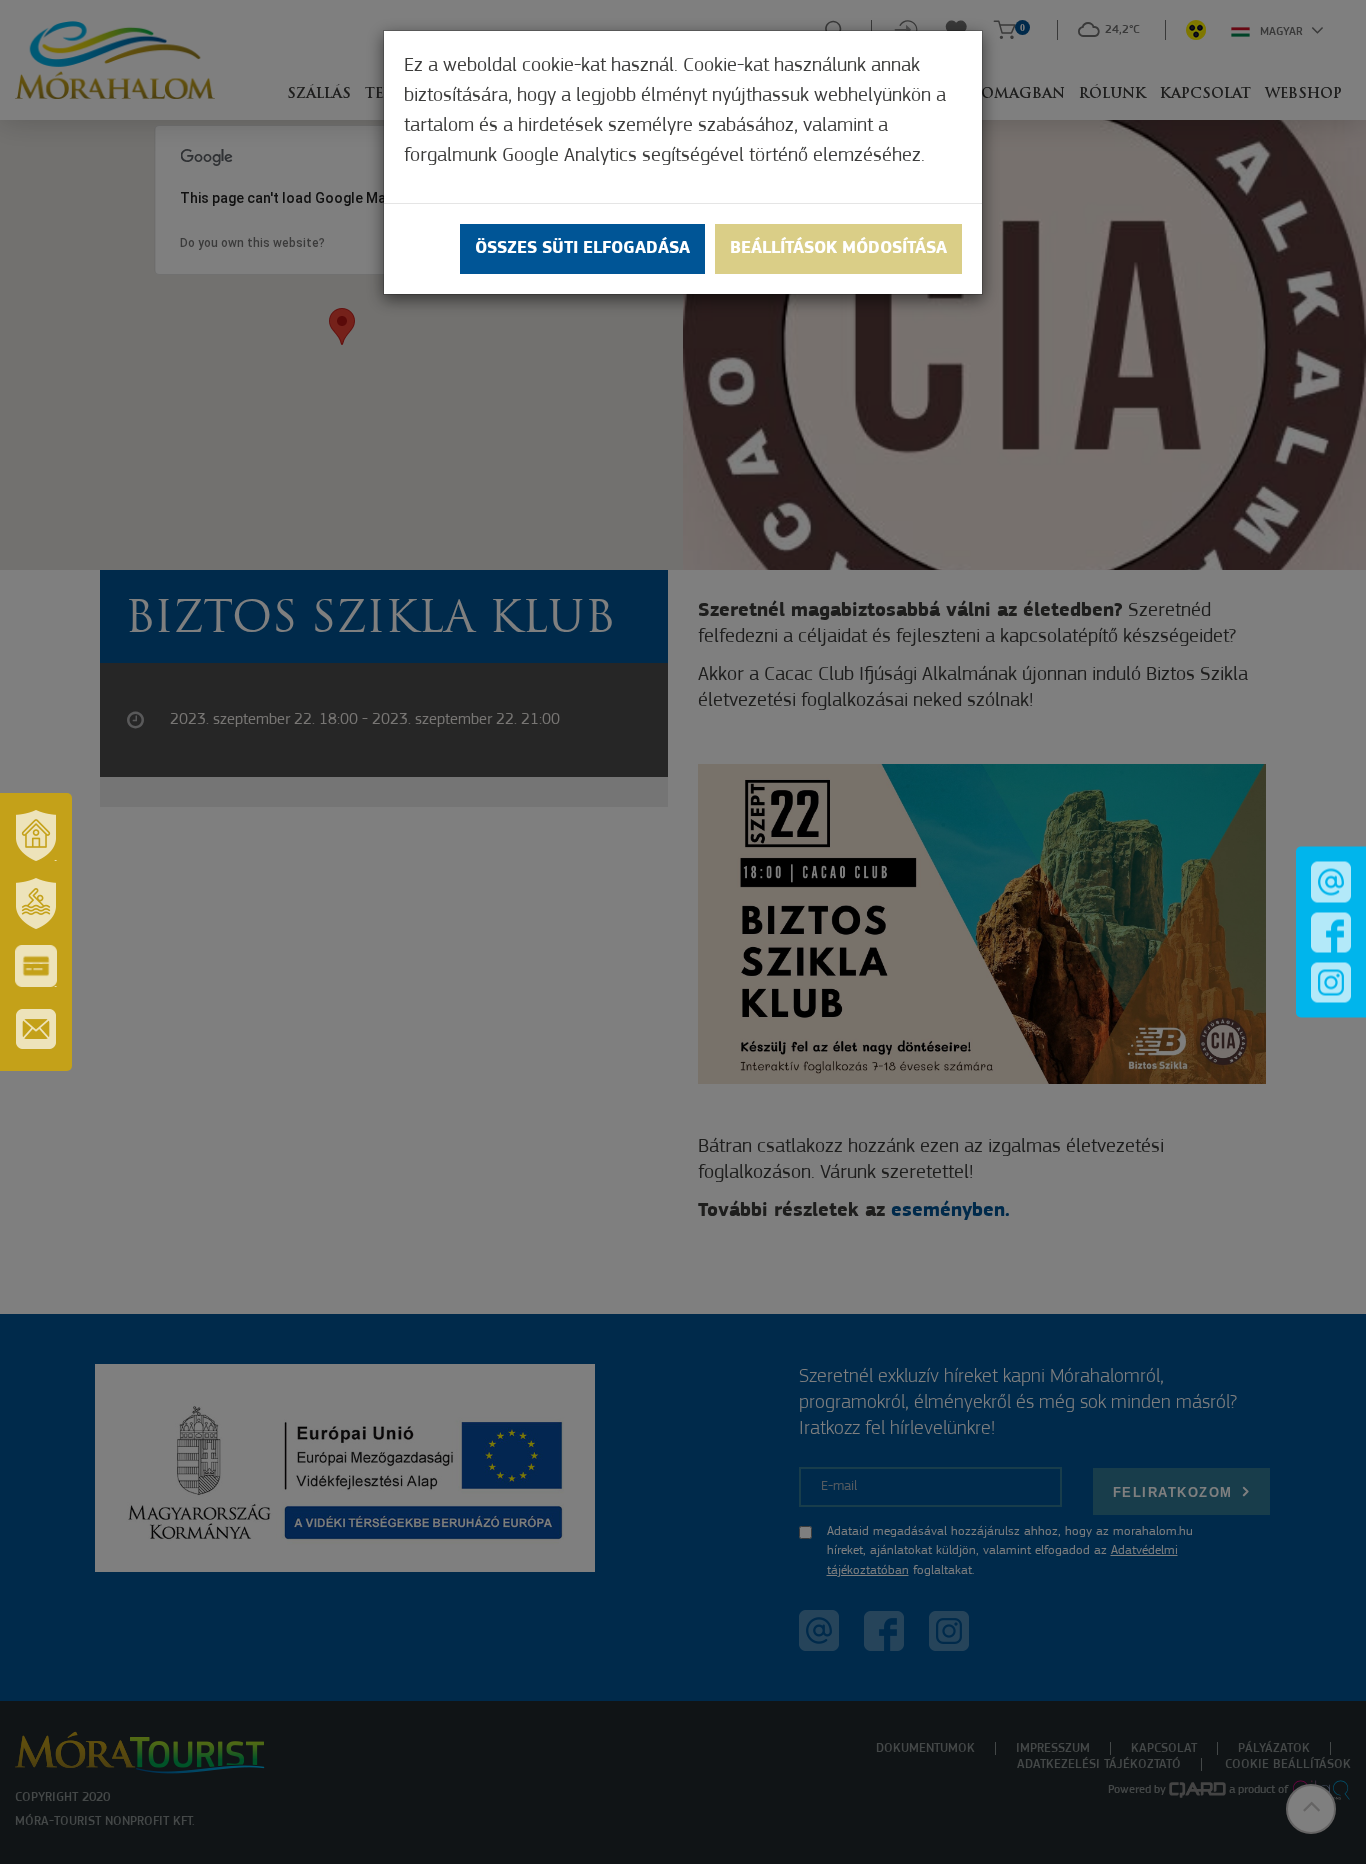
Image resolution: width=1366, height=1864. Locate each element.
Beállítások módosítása (838, 249)
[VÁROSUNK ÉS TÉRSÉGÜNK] (36, 835)
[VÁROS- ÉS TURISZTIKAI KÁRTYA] (36, 966)
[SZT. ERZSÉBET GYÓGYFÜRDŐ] (36, 903)
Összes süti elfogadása (582, 249)
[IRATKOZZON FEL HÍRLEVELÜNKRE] (36, 1029)
